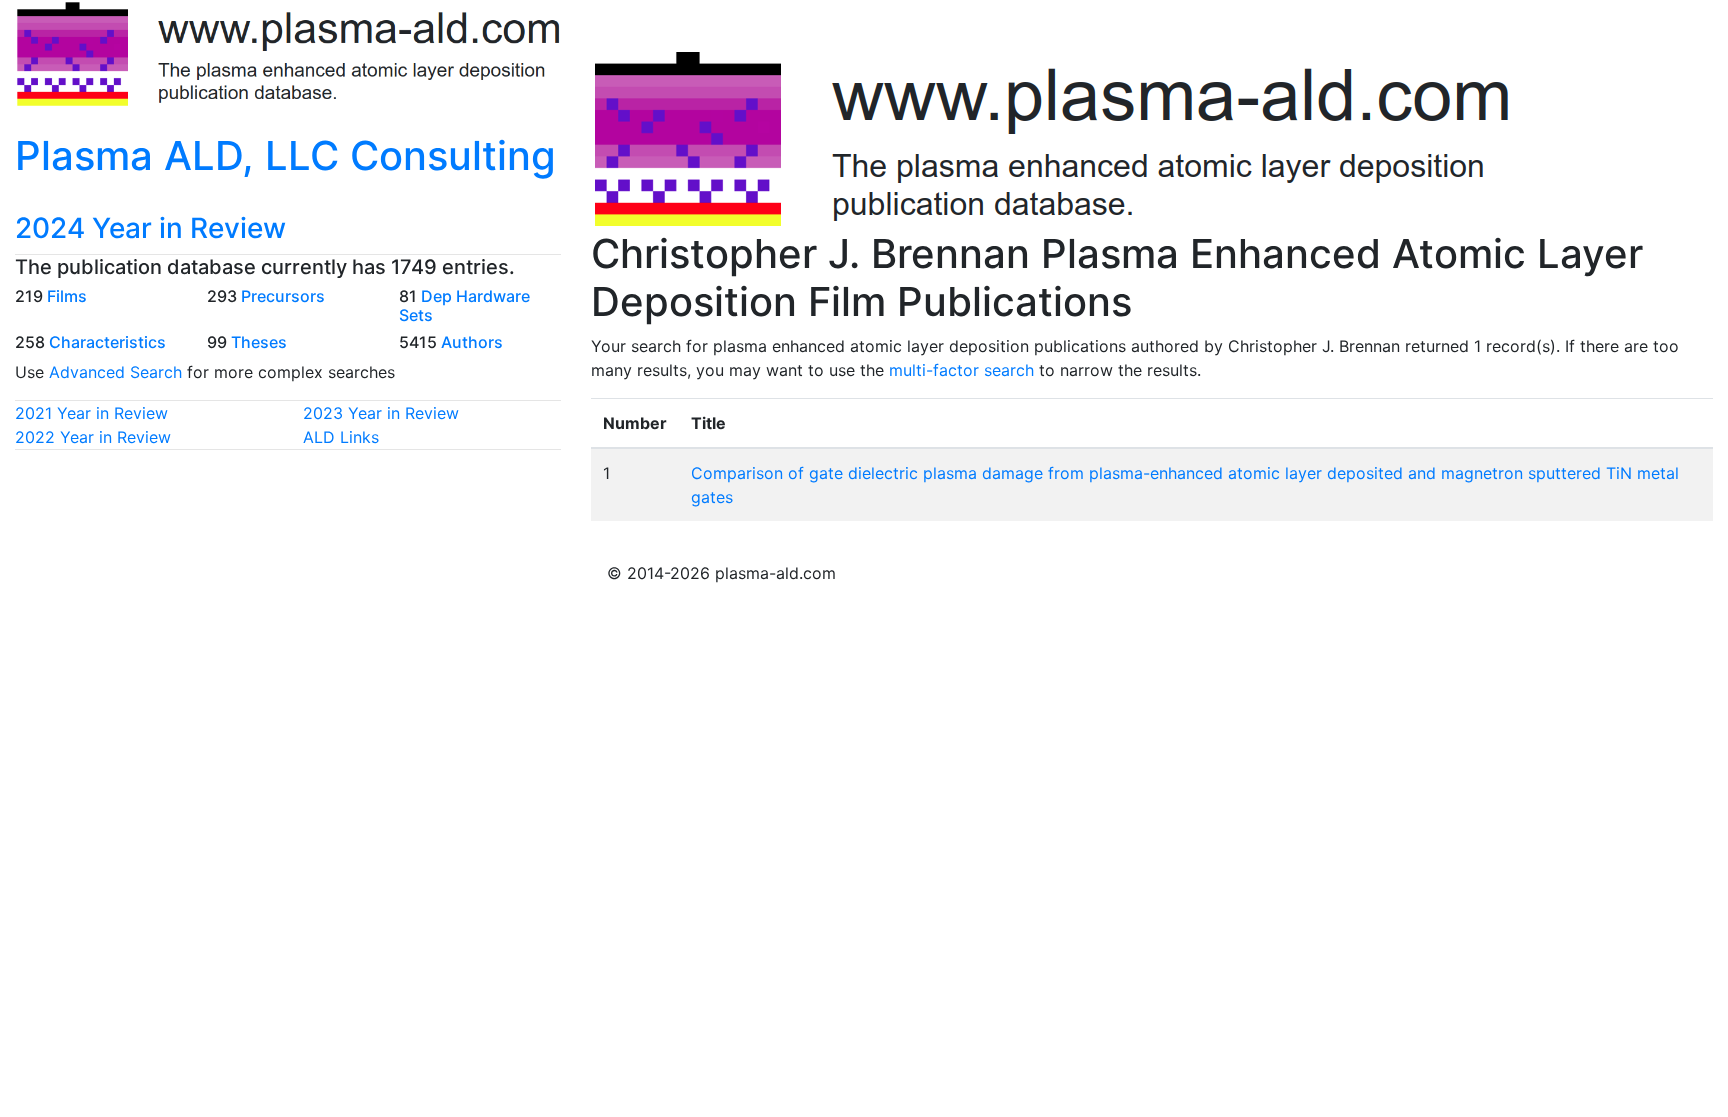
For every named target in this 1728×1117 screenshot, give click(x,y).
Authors (472, 342)
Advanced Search (115, 372)
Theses (259, 342)
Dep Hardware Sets (464, 305)
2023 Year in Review (381, 413)
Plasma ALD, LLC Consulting (285, 155)
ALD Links (341, 437)
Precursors (283, 296)
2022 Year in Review (93, 437)
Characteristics (107, 342)
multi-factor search (961, 370)
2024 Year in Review (150, 228)
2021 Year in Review (91, 413)
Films (67, 296)
